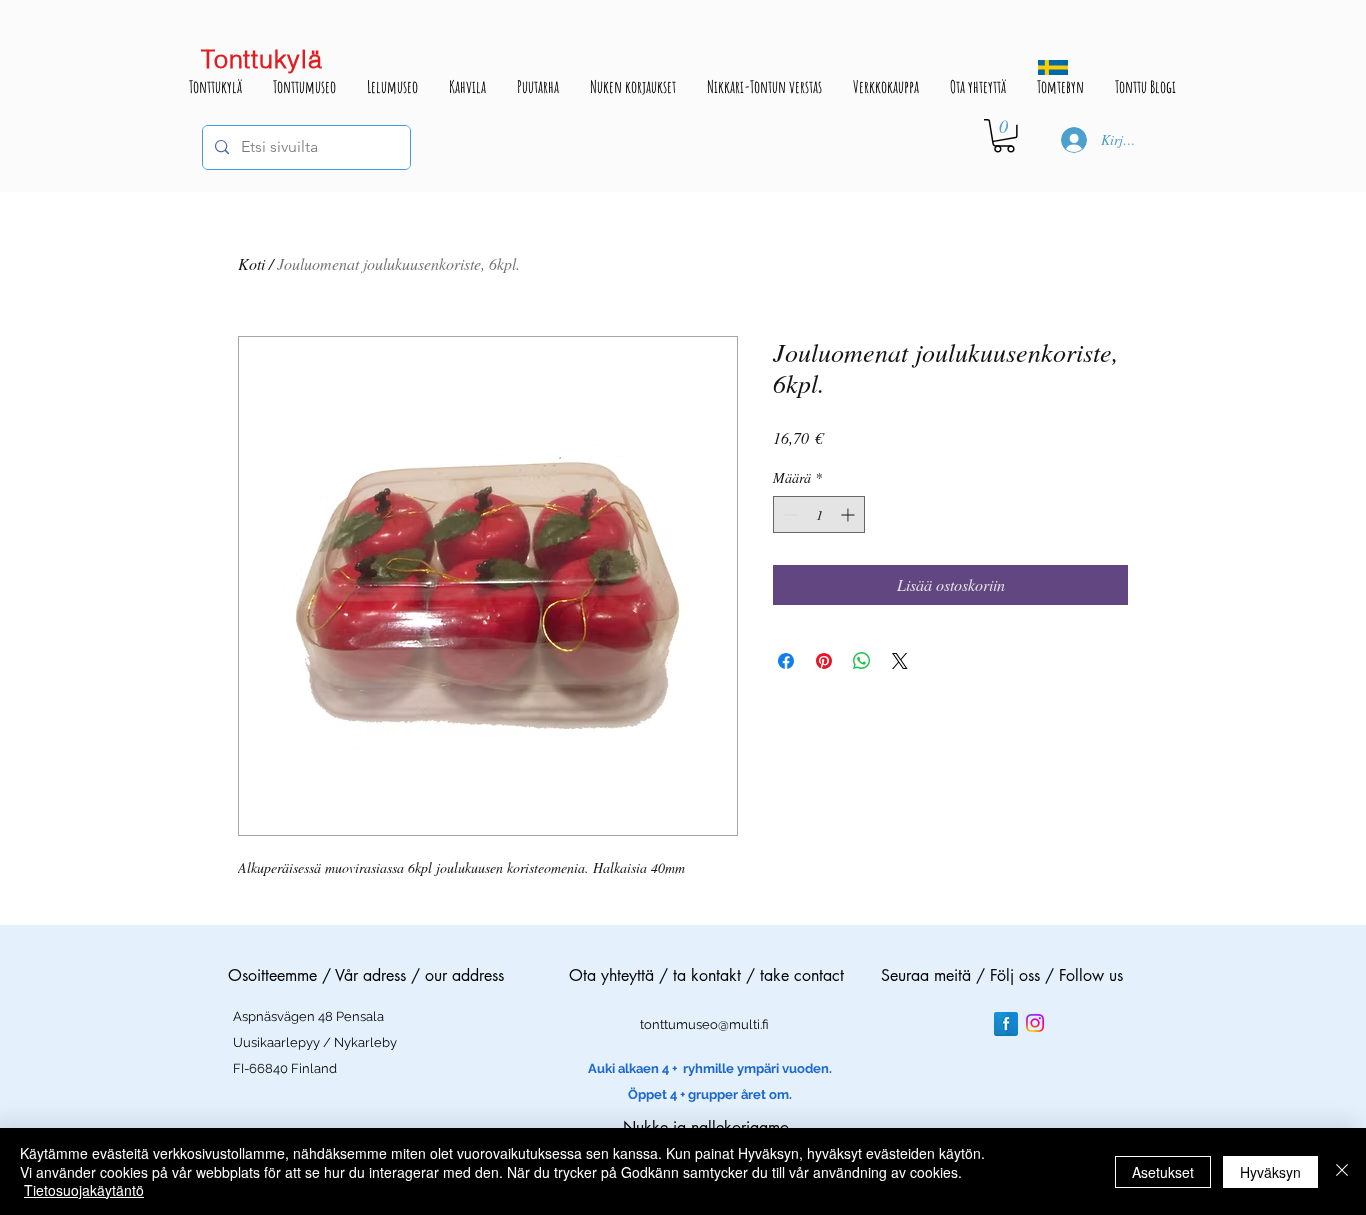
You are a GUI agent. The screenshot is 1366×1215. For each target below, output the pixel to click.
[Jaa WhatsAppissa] (862, 661)
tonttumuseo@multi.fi (704, 1024)
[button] (1004, 136)
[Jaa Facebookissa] (786, 661)
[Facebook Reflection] (1006, 1024)
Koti (251, 263)
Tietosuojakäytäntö (84, 1190)
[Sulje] (1342, 1171)
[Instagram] (1035, 1023)
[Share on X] (900, 661)
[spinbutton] (819, 514)
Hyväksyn (1270, 1172)
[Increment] (849, 514)
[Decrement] (788, 514)
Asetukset (1163, 1172)
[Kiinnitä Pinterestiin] (824, 661)
